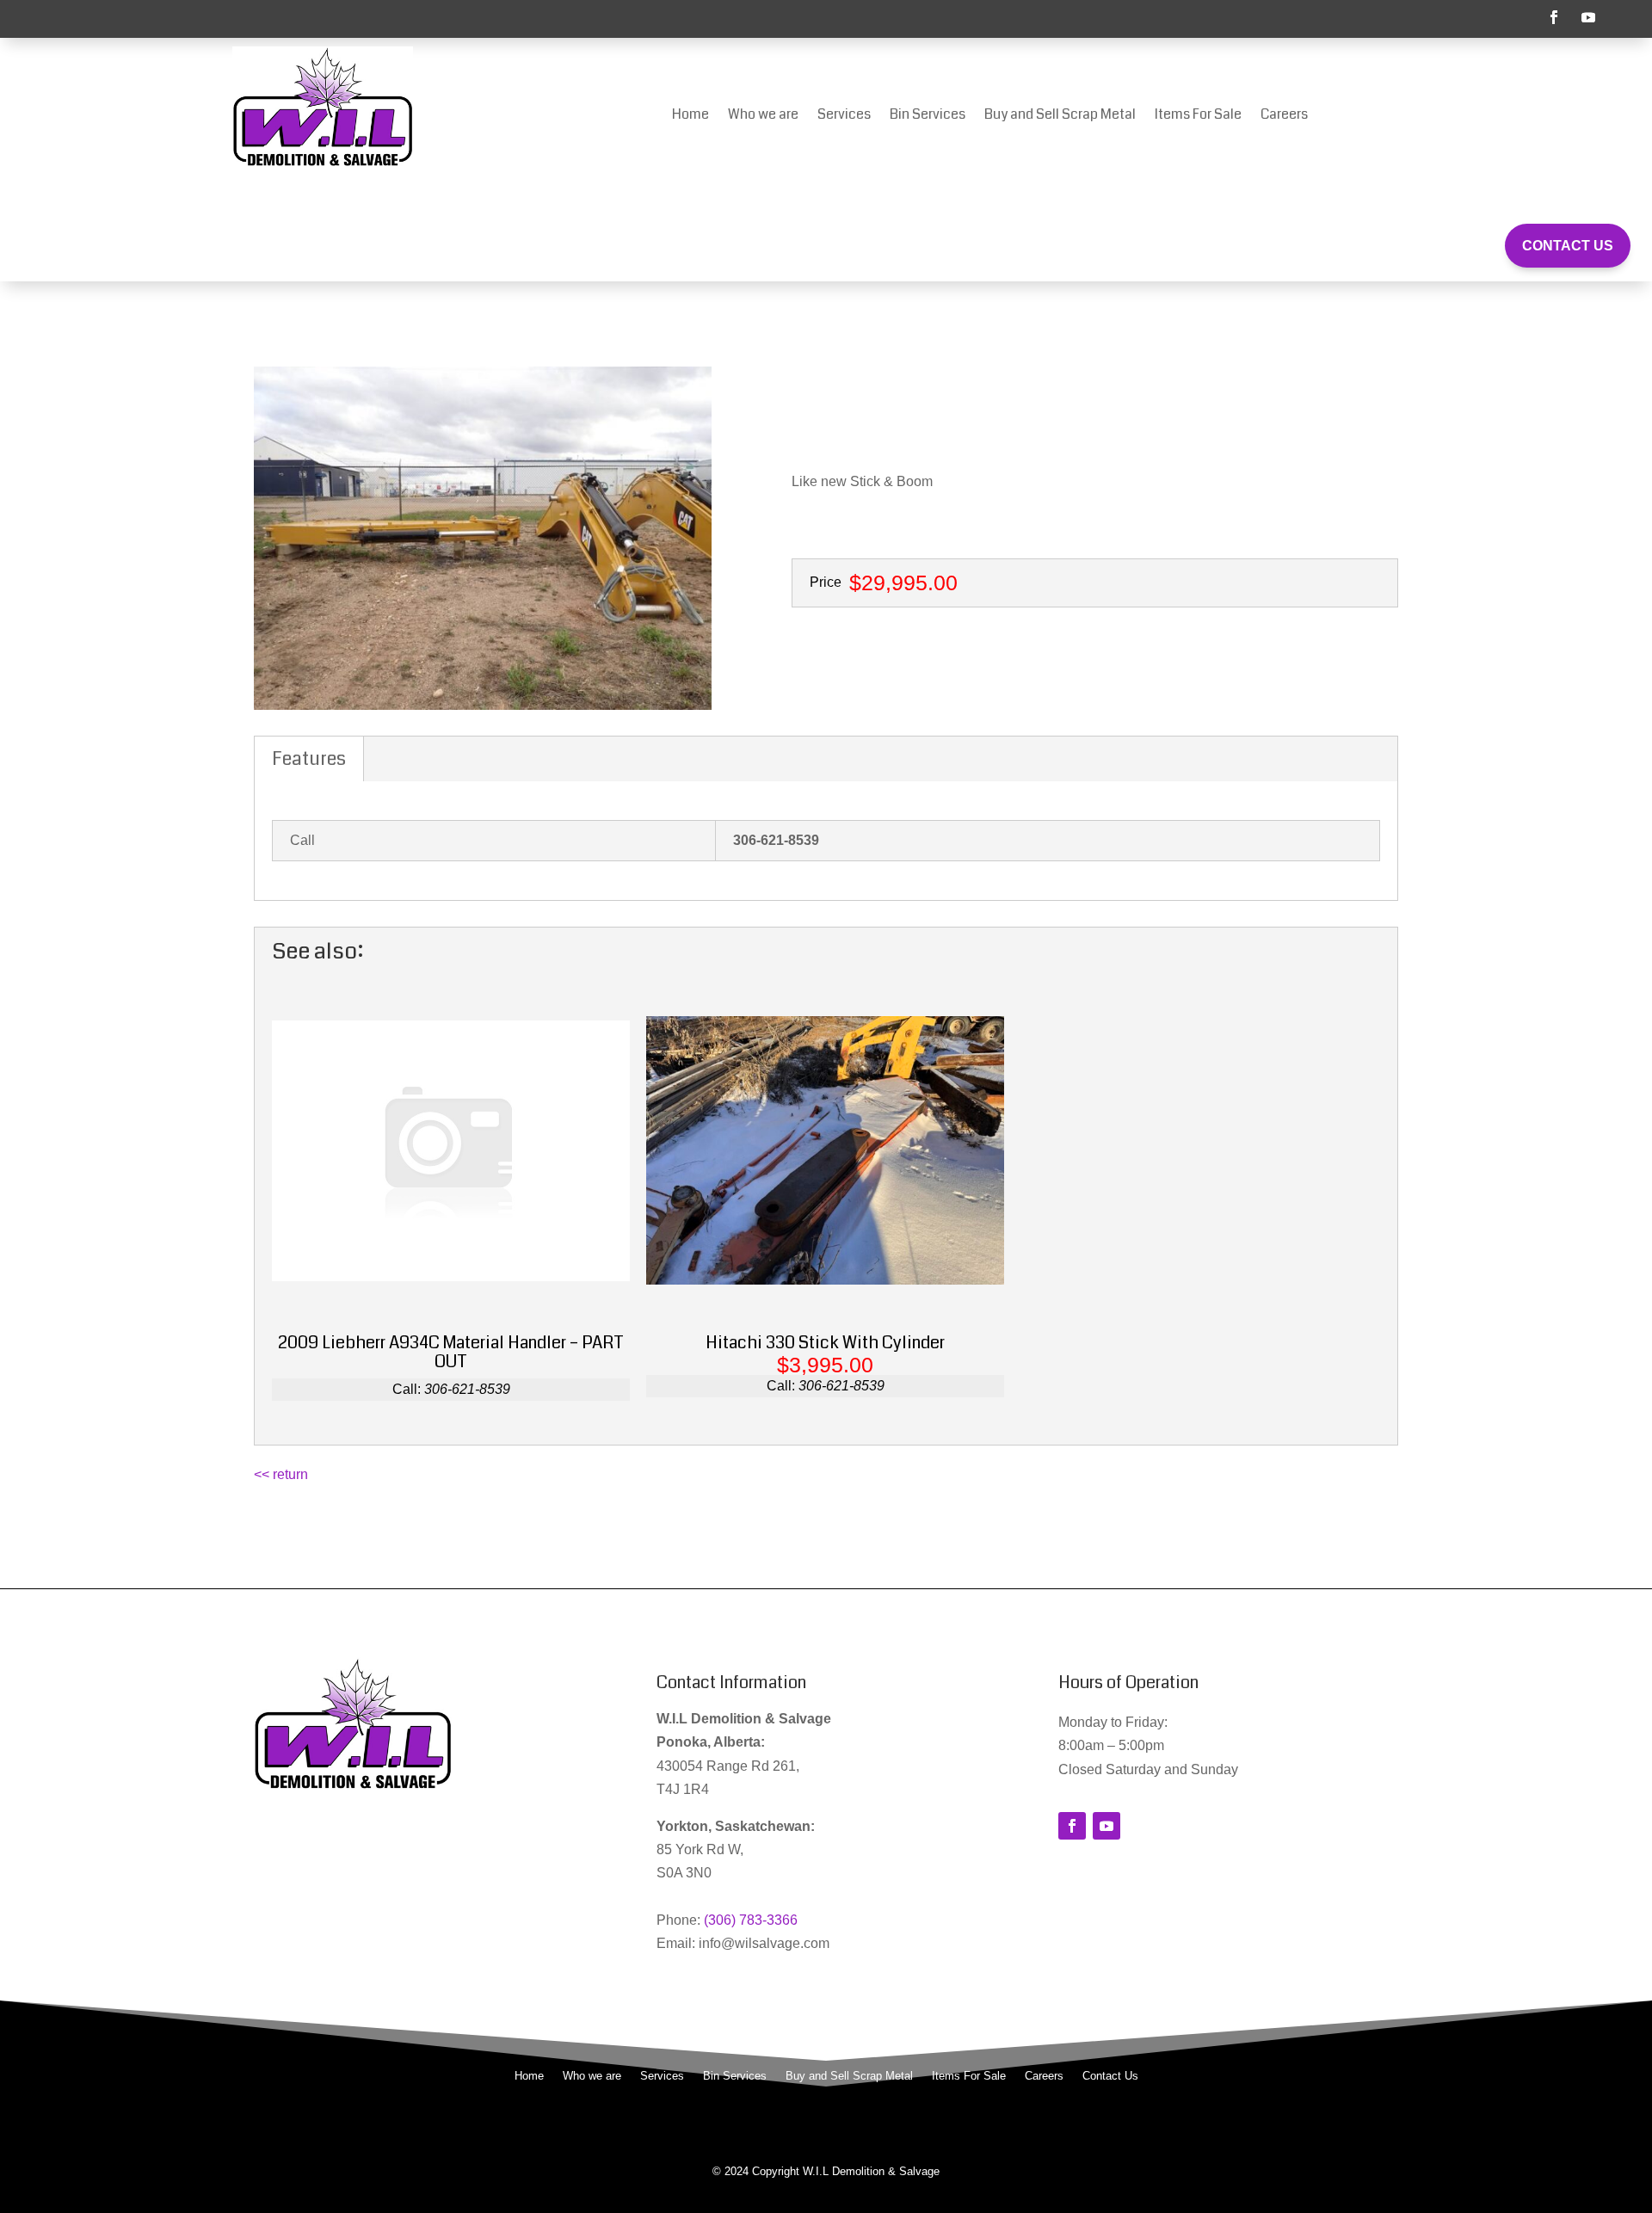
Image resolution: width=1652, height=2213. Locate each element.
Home (690, 116)
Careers (1284, 116)
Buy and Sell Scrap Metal (1060, 116)
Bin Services (928, 116)
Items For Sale (1198, 116)
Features (309, 758)
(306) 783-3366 (751, 1920)
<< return (281, 1474)
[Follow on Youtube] (1588, 17)
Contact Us (1568, 246)
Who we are (763, 116)
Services (844, 116)
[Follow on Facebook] (1554, 17)
